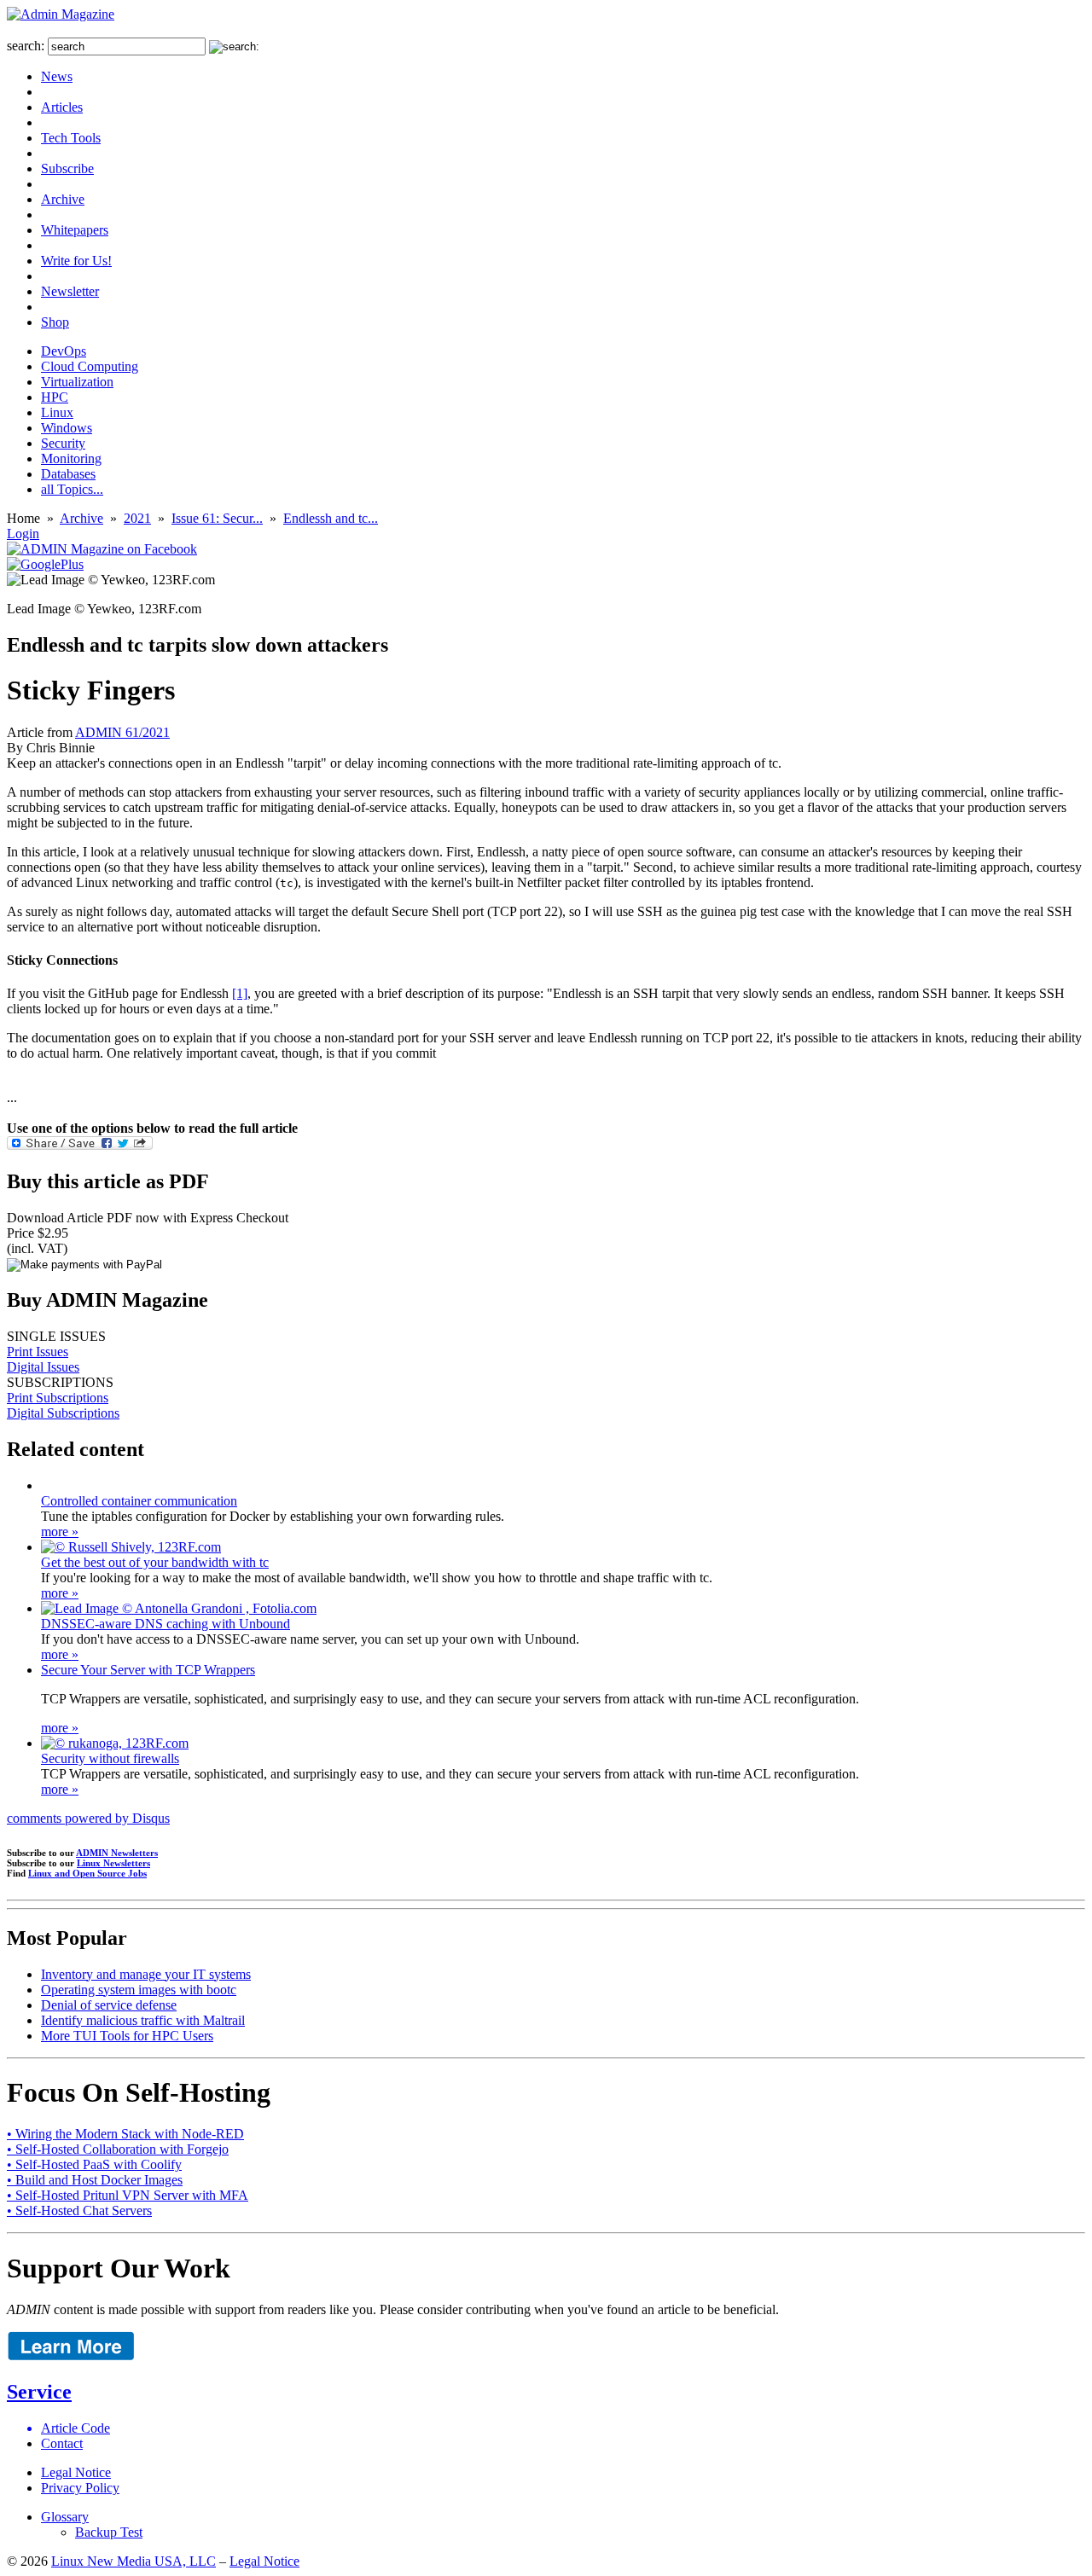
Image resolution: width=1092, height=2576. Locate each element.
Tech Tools (71, 138)
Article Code (76, 2428)
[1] (240, 993)
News (57, 76)
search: (26, 46)
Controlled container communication (139, 1501)
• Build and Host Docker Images (95, 2180)
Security (63, 443)
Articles (62, 107)
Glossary (65, 2517)
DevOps (64, 351)
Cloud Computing (90, 366)
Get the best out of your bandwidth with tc (155, 1562)
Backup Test (109, 2532)
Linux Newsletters (113, 1863)
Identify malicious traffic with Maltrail (143, 2020)
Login (23, 534)
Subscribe (67, 168)
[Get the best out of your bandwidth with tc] (131, 1547)
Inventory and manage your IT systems (146, 1974)
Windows (67, 428)
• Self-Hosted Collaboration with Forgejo (118, 2149)
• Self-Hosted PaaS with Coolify (94, 2164)
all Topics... (72, 489)
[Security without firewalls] (115, 1743)
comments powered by (88, 1818)
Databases (68, 474)
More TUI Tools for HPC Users (127, 2036)
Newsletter (70, 291)
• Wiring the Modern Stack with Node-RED (125, 2134)
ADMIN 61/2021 (122, 732)
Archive (63, 199)
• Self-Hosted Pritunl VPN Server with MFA (128, 2195)
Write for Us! (76, 261)
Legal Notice (76, 2472)
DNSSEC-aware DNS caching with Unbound (166, 1624)
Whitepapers (75, 230)
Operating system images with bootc (139, 1990)
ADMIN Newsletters (117, 1853)
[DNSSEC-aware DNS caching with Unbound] (179, 1608)
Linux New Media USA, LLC (134, 2561)
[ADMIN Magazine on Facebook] (102, 549)
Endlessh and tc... (331, 518)
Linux (57, 412)
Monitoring (71, 458)
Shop (55, 322)
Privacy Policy (80, 2488)
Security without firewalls (110, 1758)
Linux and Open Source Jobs (87, 1873)
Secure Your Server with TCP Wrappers (148, 1670)
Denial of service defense (109, 2005)
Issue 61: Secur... (217, 518)
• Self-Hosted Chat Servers (79, 2210)
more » (60, 1532)
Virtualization (77, 382)
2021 (137, 518)
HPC (55, 397)
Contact (62, 2443)
